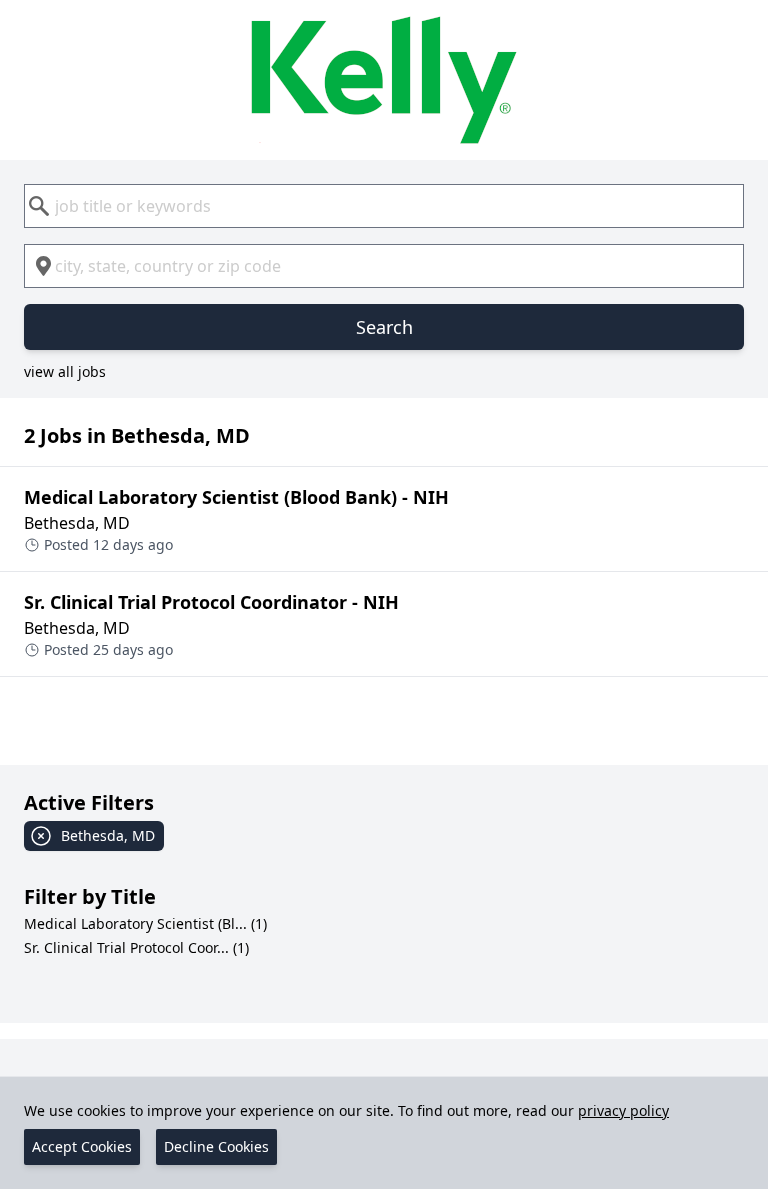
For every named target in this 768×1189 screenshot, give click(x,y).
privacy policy (623, 1110)
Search (384, 327)
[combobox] (384, 206)
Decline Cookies (216, 1146)
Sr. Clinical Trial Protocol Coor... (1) (136, 947)
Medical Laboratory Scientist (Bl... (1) (145, 923)
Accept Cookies (82, 1146)
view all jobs (65, 371)
